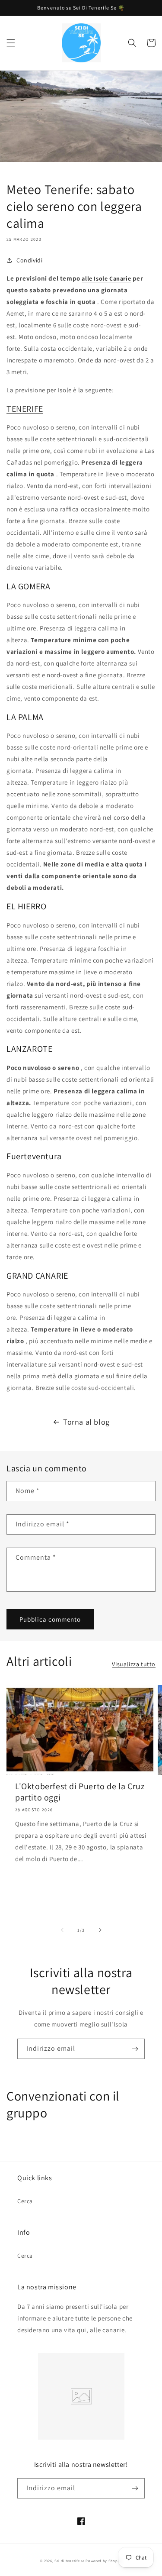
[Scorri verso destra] (100, 1930)
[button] (11, 43)
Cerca (25, 2201)
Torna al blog (86, 1422)
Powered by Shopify (104, 2561)
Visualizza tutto (134, 1664)
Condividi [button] (29, 260)
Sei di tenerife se (70, 2561)
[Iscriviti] (135, 2049)
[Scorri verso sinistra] (62, 1930)
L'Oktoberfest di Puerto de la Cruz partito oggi (80, 1792)
